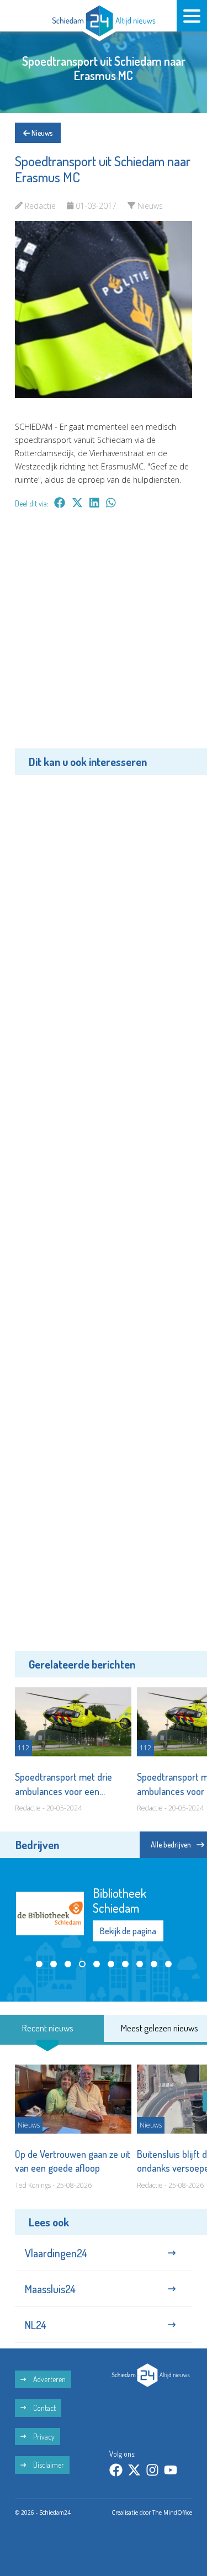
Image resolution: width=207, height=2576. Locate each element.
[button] (39, 1976)
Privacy (43, 2438)
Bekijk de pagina (128, 1937)
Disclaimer (48, 2467)
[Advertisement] (104, 637)
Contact (44, 2409)
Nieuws (41, 133)
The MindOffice (172, 2514)
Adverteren (49, 2381)
